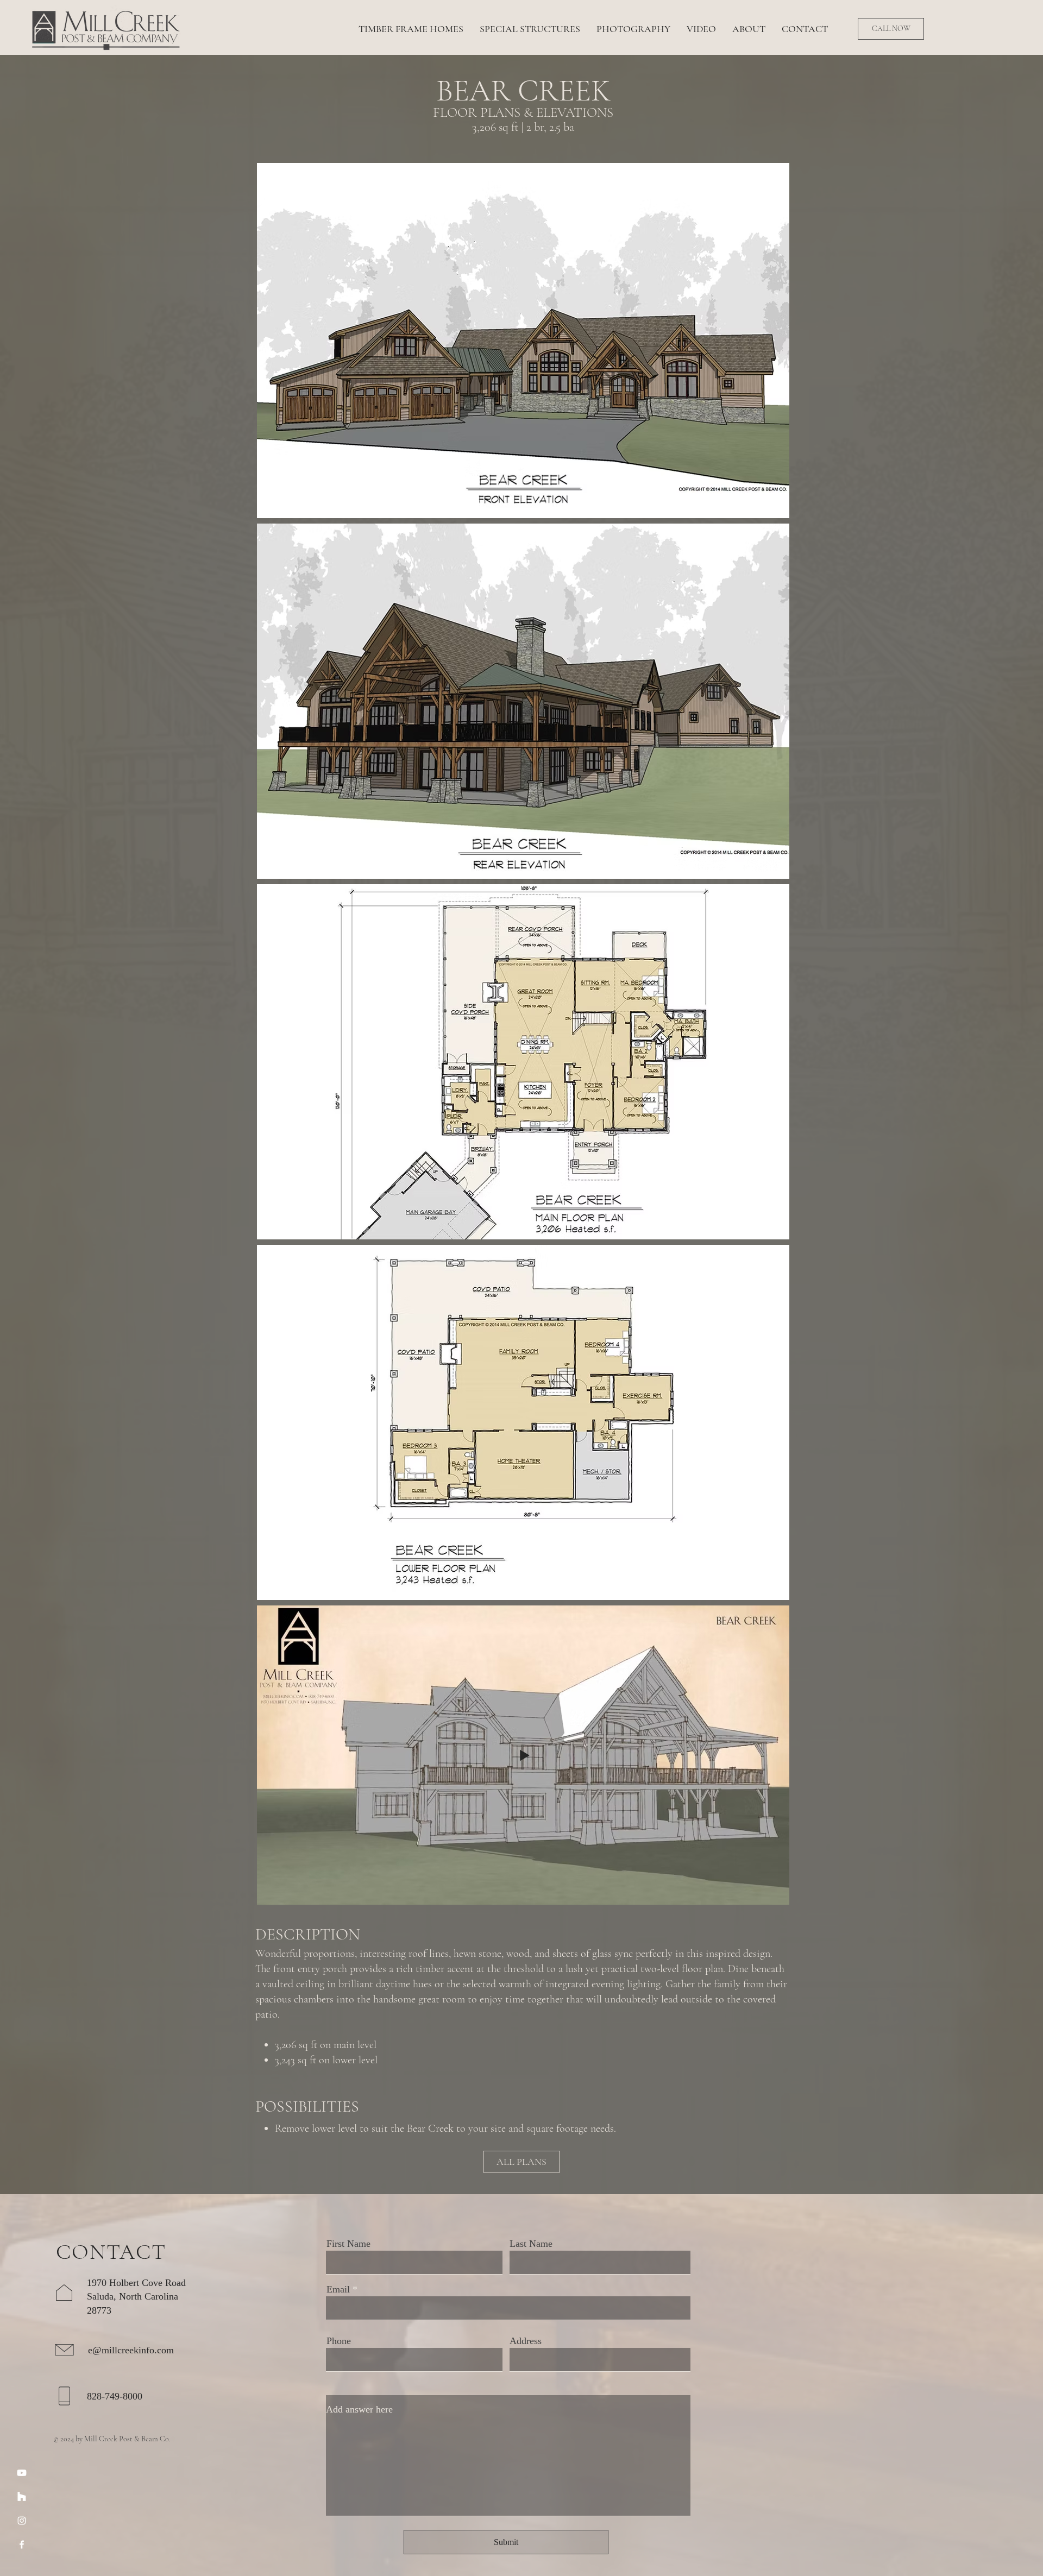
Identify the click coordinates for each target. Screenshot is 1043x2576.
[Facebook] (22, 2544)
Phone (339, 2341)
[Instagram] (22, 2521)
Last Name (531, 2244)
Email (338, 2289)
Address (526, 2341)
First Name (348, 2244)
